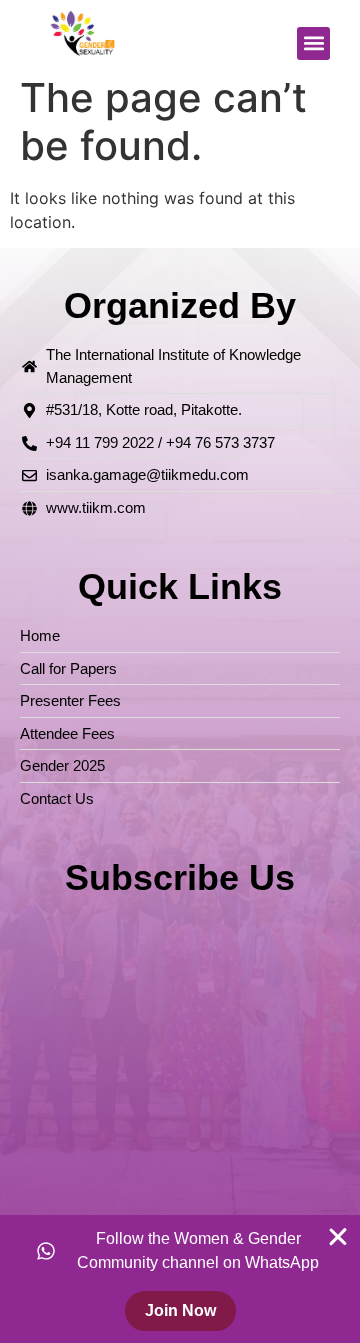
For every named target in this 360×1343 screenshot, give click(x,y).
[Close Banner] (338, 1237)
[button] (313, 43)
